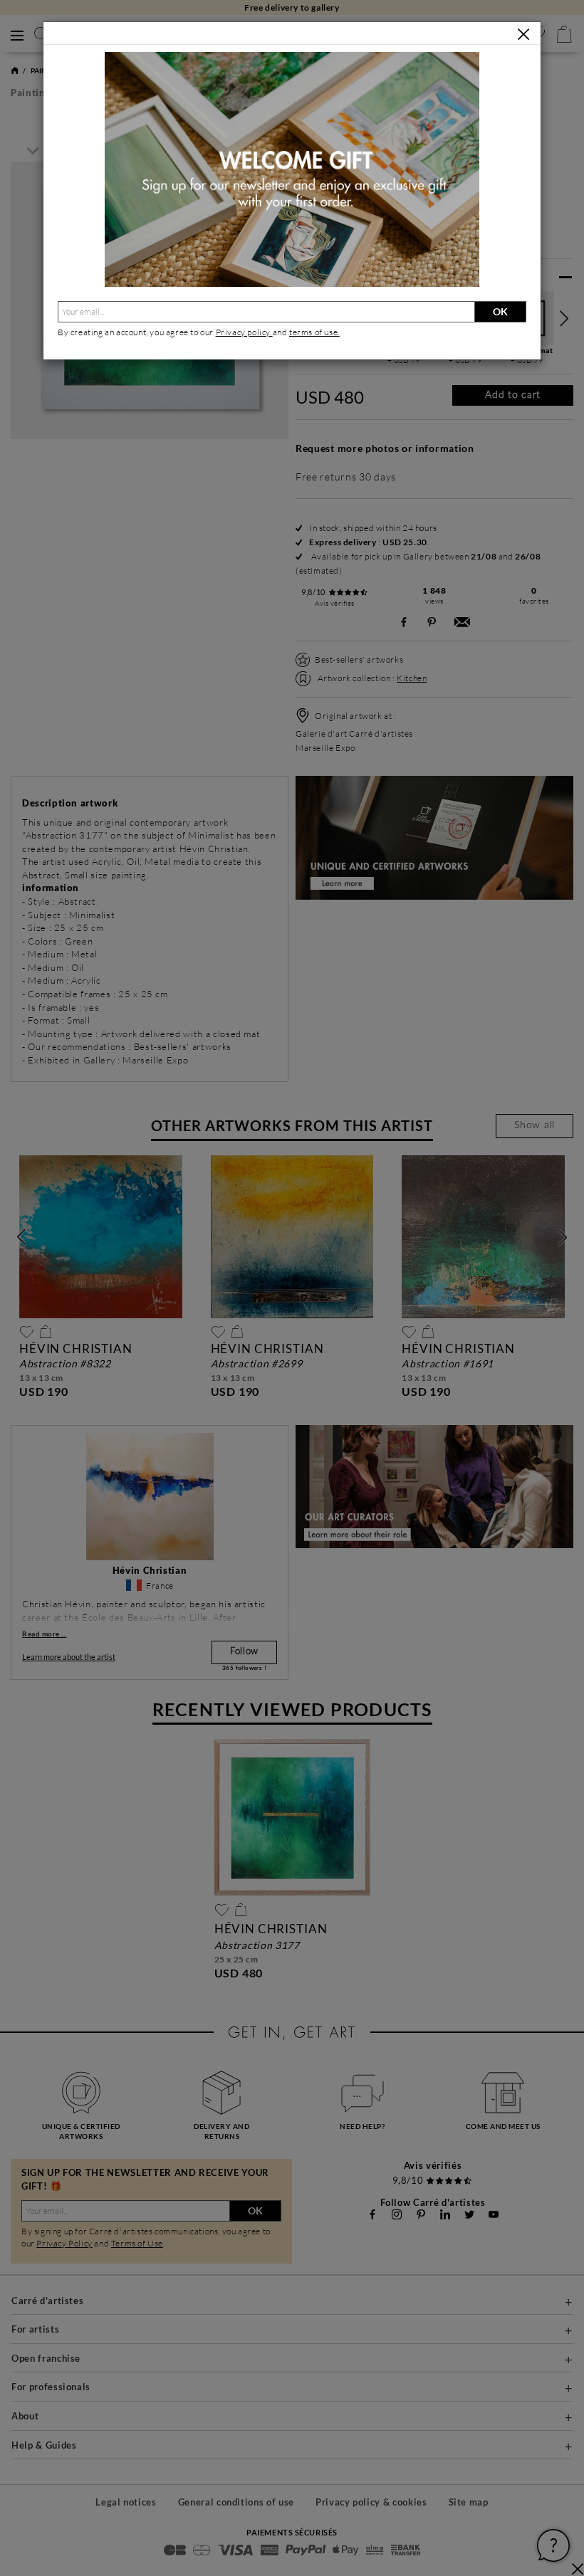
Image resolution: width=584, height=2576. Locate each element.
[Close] (523, 34)
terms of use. (314, 332)
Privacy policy (244, 332)
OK (500, 311)
